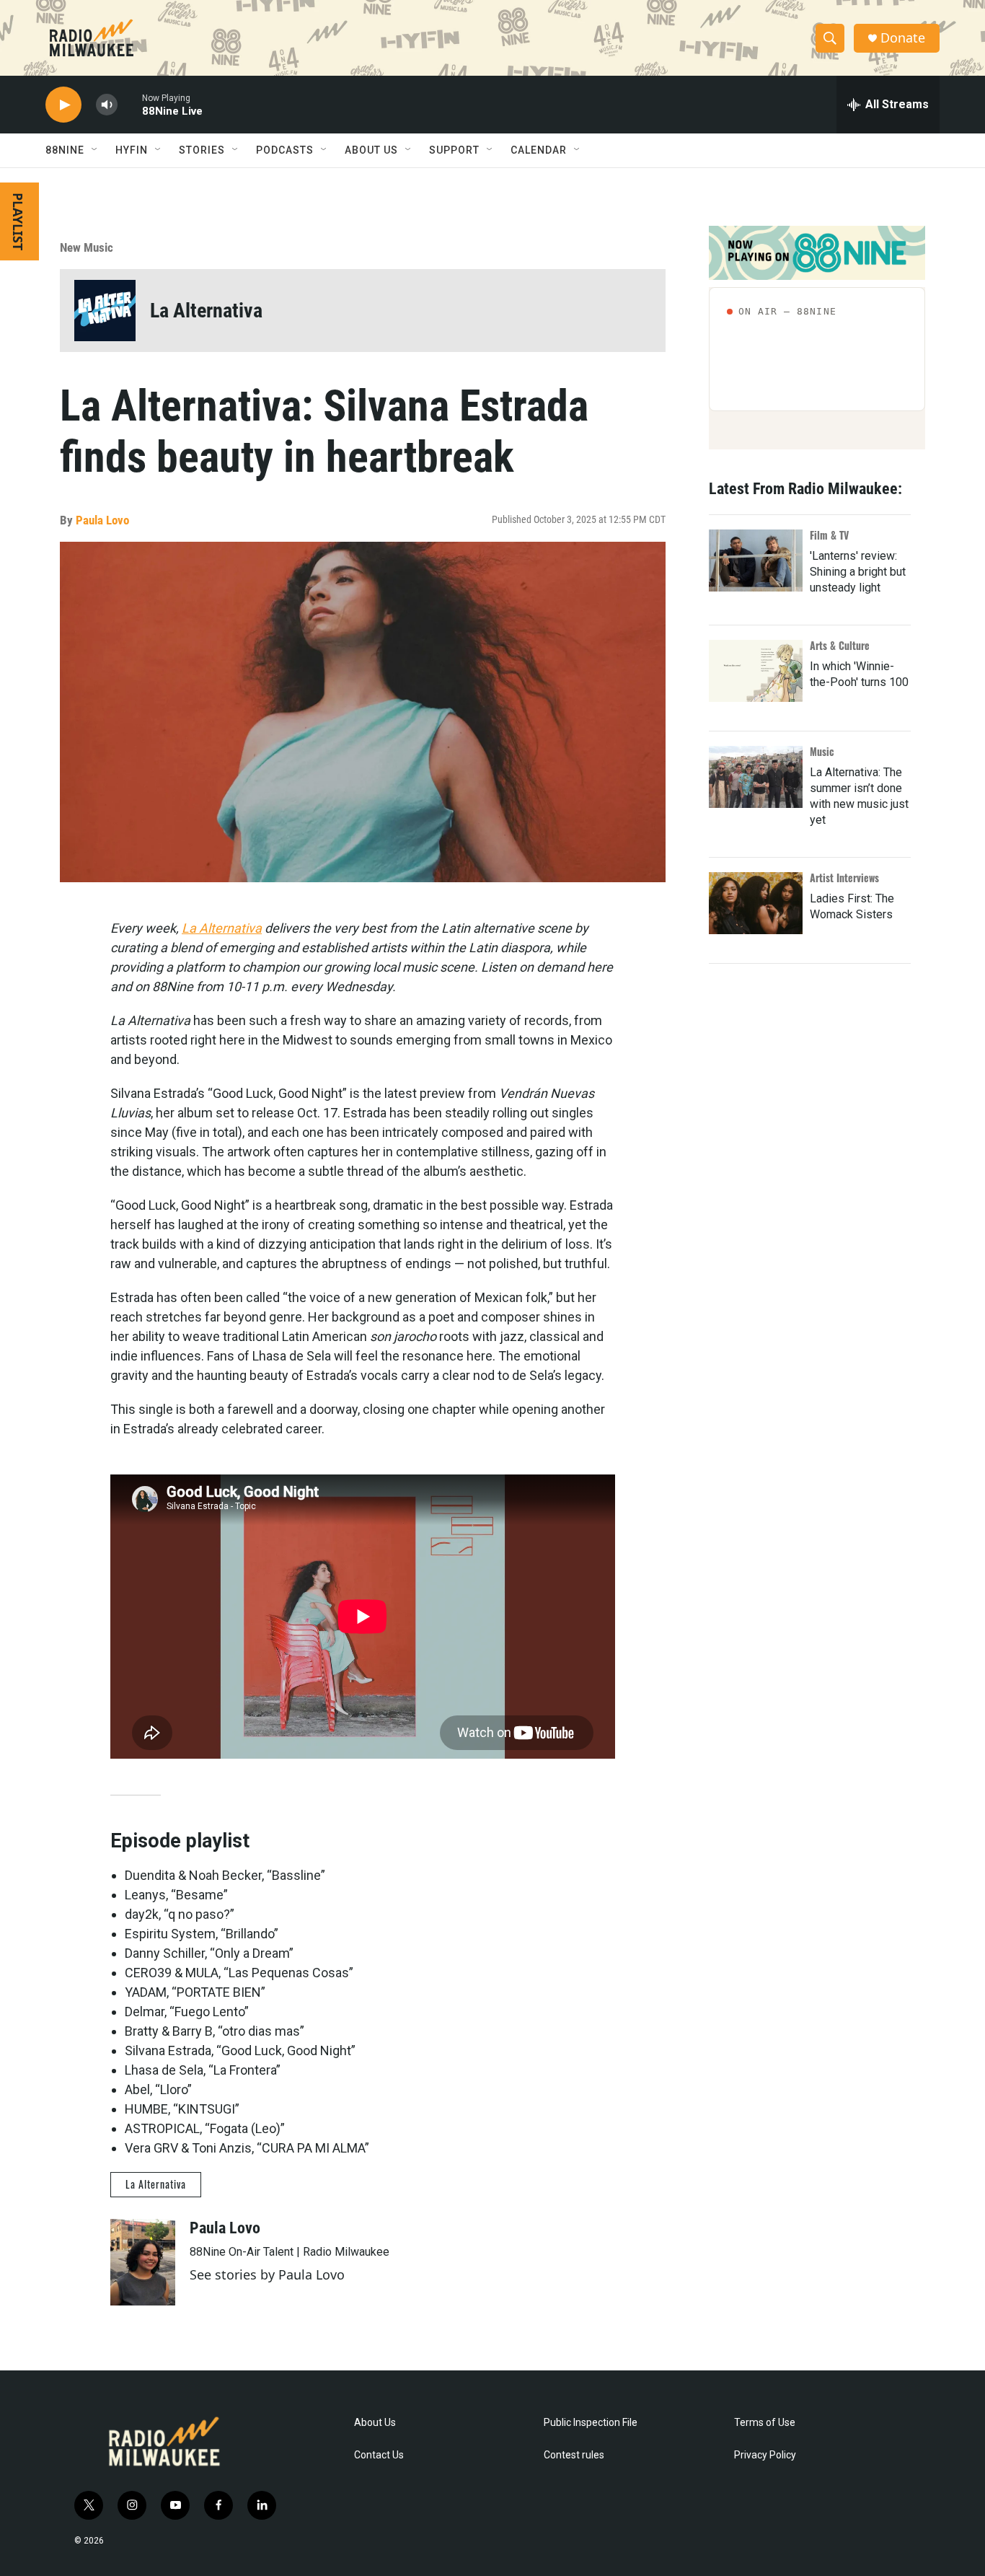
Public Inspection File (591, 2423)
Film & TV (829, 535)
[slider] (130, 104)
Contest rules (574, 2455)
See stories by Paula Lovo (267, 2274)
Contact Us (379, 2455)
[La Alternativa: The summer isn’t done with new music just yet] (756, 777)
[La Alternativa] (105, 311)
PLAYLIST (18, 221)
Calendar (539, 150)
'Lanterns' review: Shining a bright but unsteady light (858, 572)
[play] (63, 105)
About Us (375, 2423)
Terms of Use (765, 2423)
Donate (903, 38)
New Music (87, 247)
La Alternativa (206, 311)
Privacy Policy (765, 2455)
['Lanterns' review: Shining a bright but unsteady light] (756, 561)
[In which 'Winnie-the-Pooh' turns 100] (756, 671)
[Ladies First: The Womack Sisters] (756, 903)
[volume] (107, 105)
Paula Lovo (102, 520)
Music (822, 751)
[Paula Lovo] (143, 2262)
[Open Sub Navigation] (95, 150)
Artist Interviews (844, 878)
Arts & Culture (840, 645)
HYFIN (132, 150)
